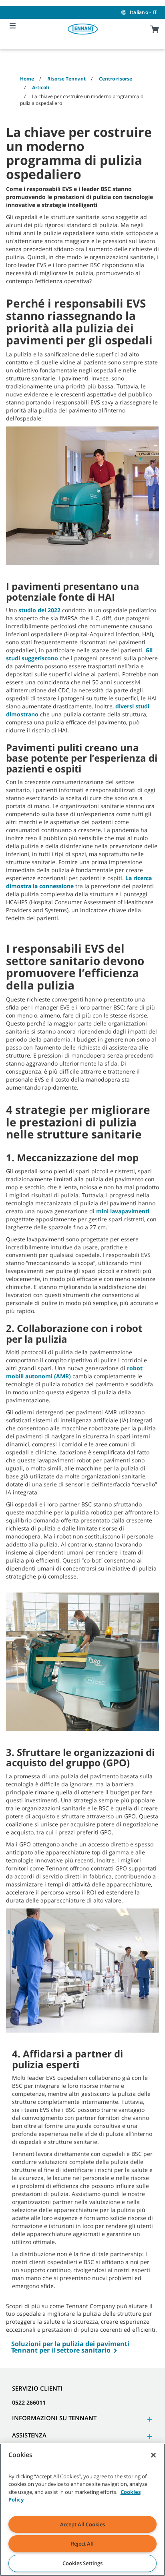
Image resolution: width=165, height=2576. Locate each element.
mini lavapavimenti (123, 1211)
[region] (82, 2510)
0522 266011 (29, 2402)
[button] (149, 2419)
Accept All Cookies (82, 2524)
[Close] (153, 2455)
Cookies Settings (82, 2563)
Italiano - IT (143, 12)
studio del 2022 (39, 610)
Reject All (82, 2544)
